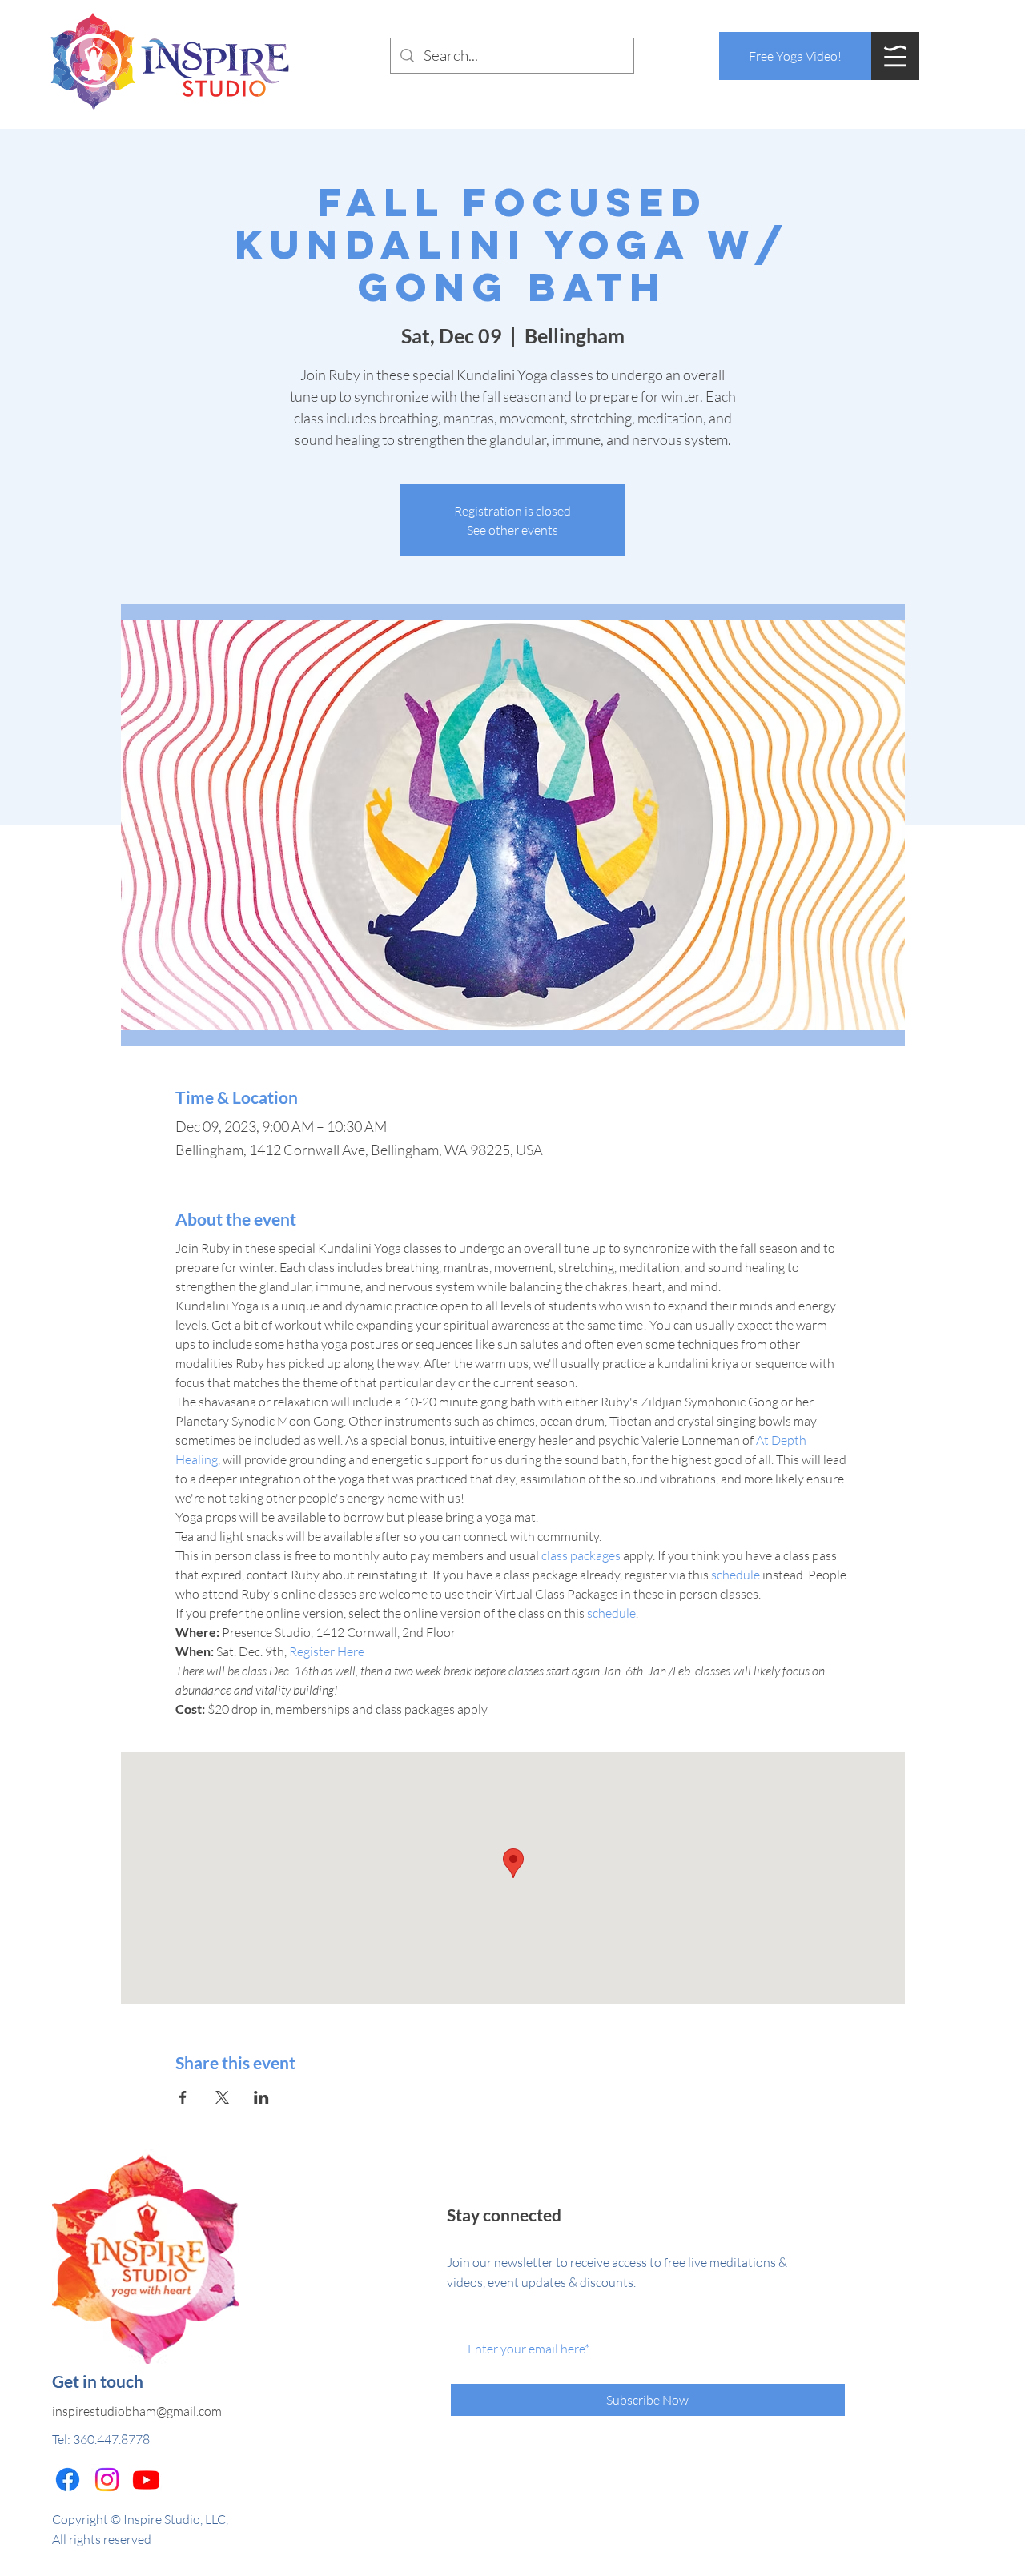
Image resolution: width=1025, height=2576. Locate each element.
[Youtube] (146, 2480)
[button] (895, 56)
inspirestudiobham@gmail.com (137, 2411)
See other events (512, 530)
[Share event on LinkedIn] (261, 2097)
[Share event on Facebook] (183, 2097)
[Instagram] (107, 2480)
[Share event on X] (222, 2097)
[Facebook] (68, 2480)
